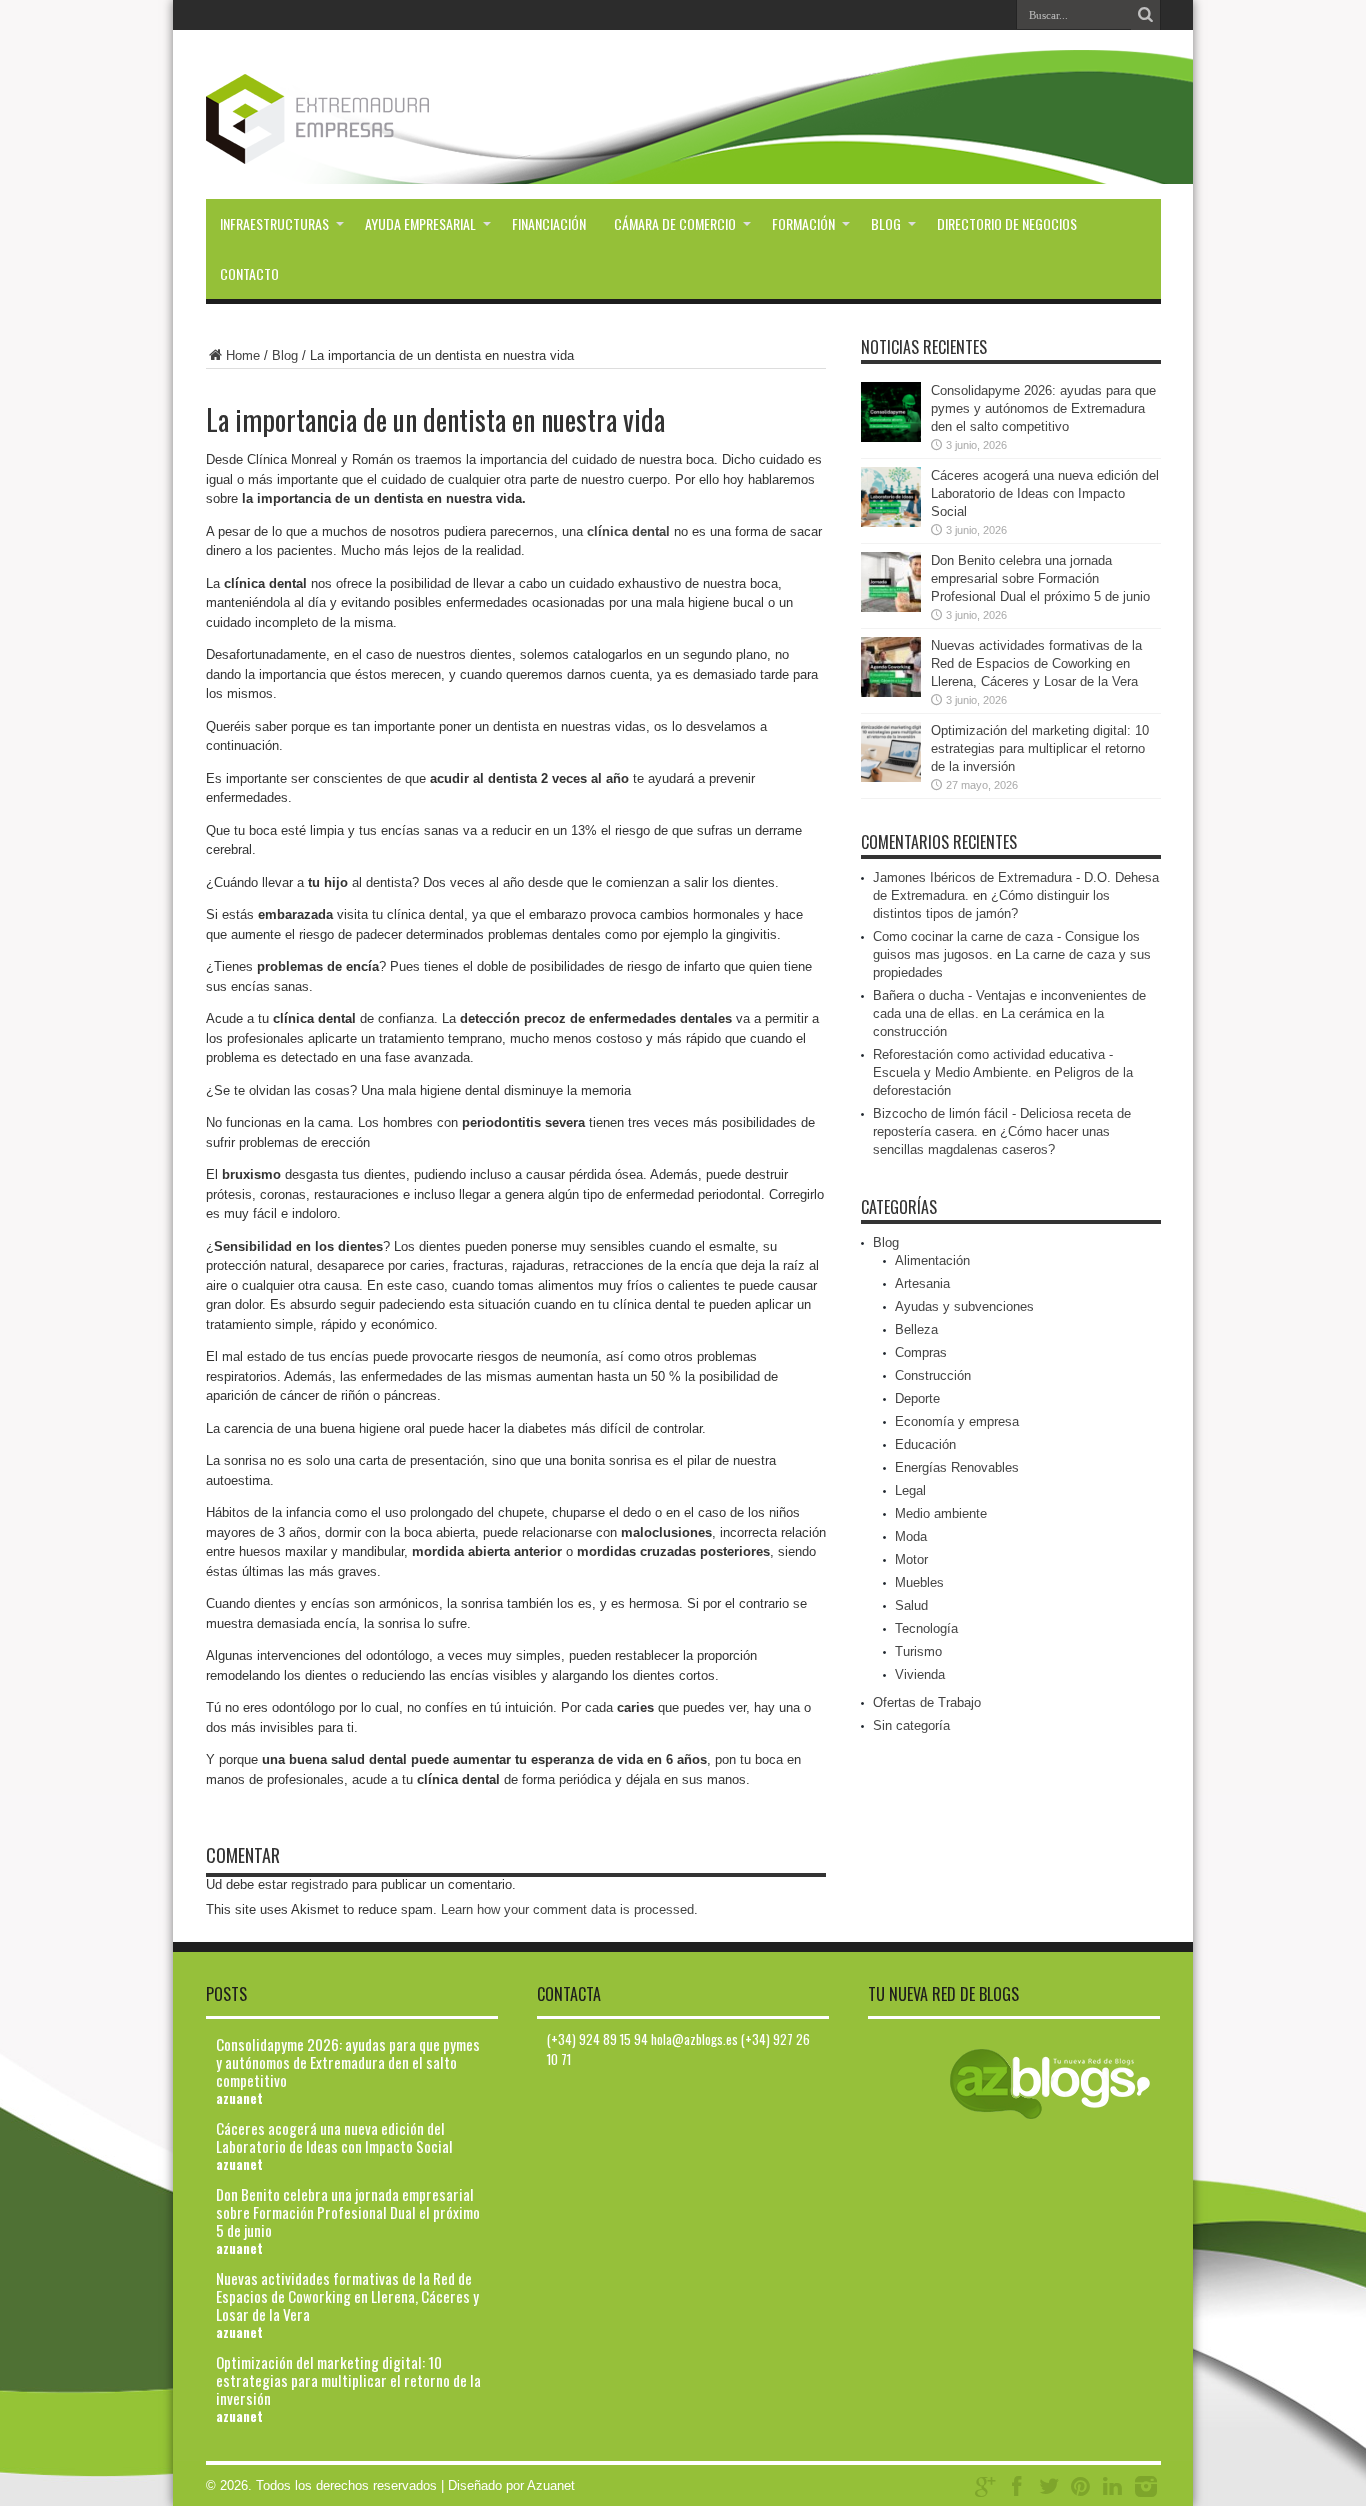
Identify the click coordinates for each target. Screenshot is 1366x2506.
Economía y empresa (957, 1421)
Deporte (917, 1398)
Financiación (549, 223)
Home (243, 355)
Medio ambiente (941, 1513)
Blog (886, 223)
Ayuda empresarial (420, 223)
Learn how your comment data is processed (567, 1909)
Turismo (918, 1651)
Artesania (922, 1283)
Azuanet (551, 2485)
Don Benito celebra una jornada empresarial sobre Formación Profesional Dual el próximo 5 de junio (1040, 578)
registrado (319, 1884)
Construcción (933, 1375)
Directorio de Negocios (1007, 223)
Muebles (919, 1582)
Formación (803, 223)
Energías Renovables (957, 1467)
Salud (911, 1605)
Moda (911, 1536)
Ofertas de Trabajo (927, 1702)
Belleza (916, 1329)
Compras (921, 1352)
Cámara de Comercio (675, 223)
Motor (911, 1559)
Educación (925, 1444)
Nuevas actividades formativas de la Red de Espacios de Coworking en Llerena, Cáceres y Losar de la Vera (1036, 663)
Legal (910, 1490)
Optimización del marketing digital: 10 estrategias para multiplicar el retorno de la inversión (1040, 748)
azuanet (239, 2098)
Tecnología (926, 1628)
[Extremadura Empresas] (372, 149)
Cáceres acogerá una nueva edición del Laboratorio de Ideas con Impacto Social (1045, 493)
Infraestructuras (274, 223)
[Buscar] (1146, 15)
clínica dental (626, 531)
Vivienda (920, 1674)
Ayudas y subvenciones (964, 1306)
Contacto (249, 273)
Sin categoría (911, 1725)
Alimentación (932, 1260)
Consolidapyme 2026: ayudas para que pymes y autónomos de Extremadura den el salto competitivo (1043, 408)
